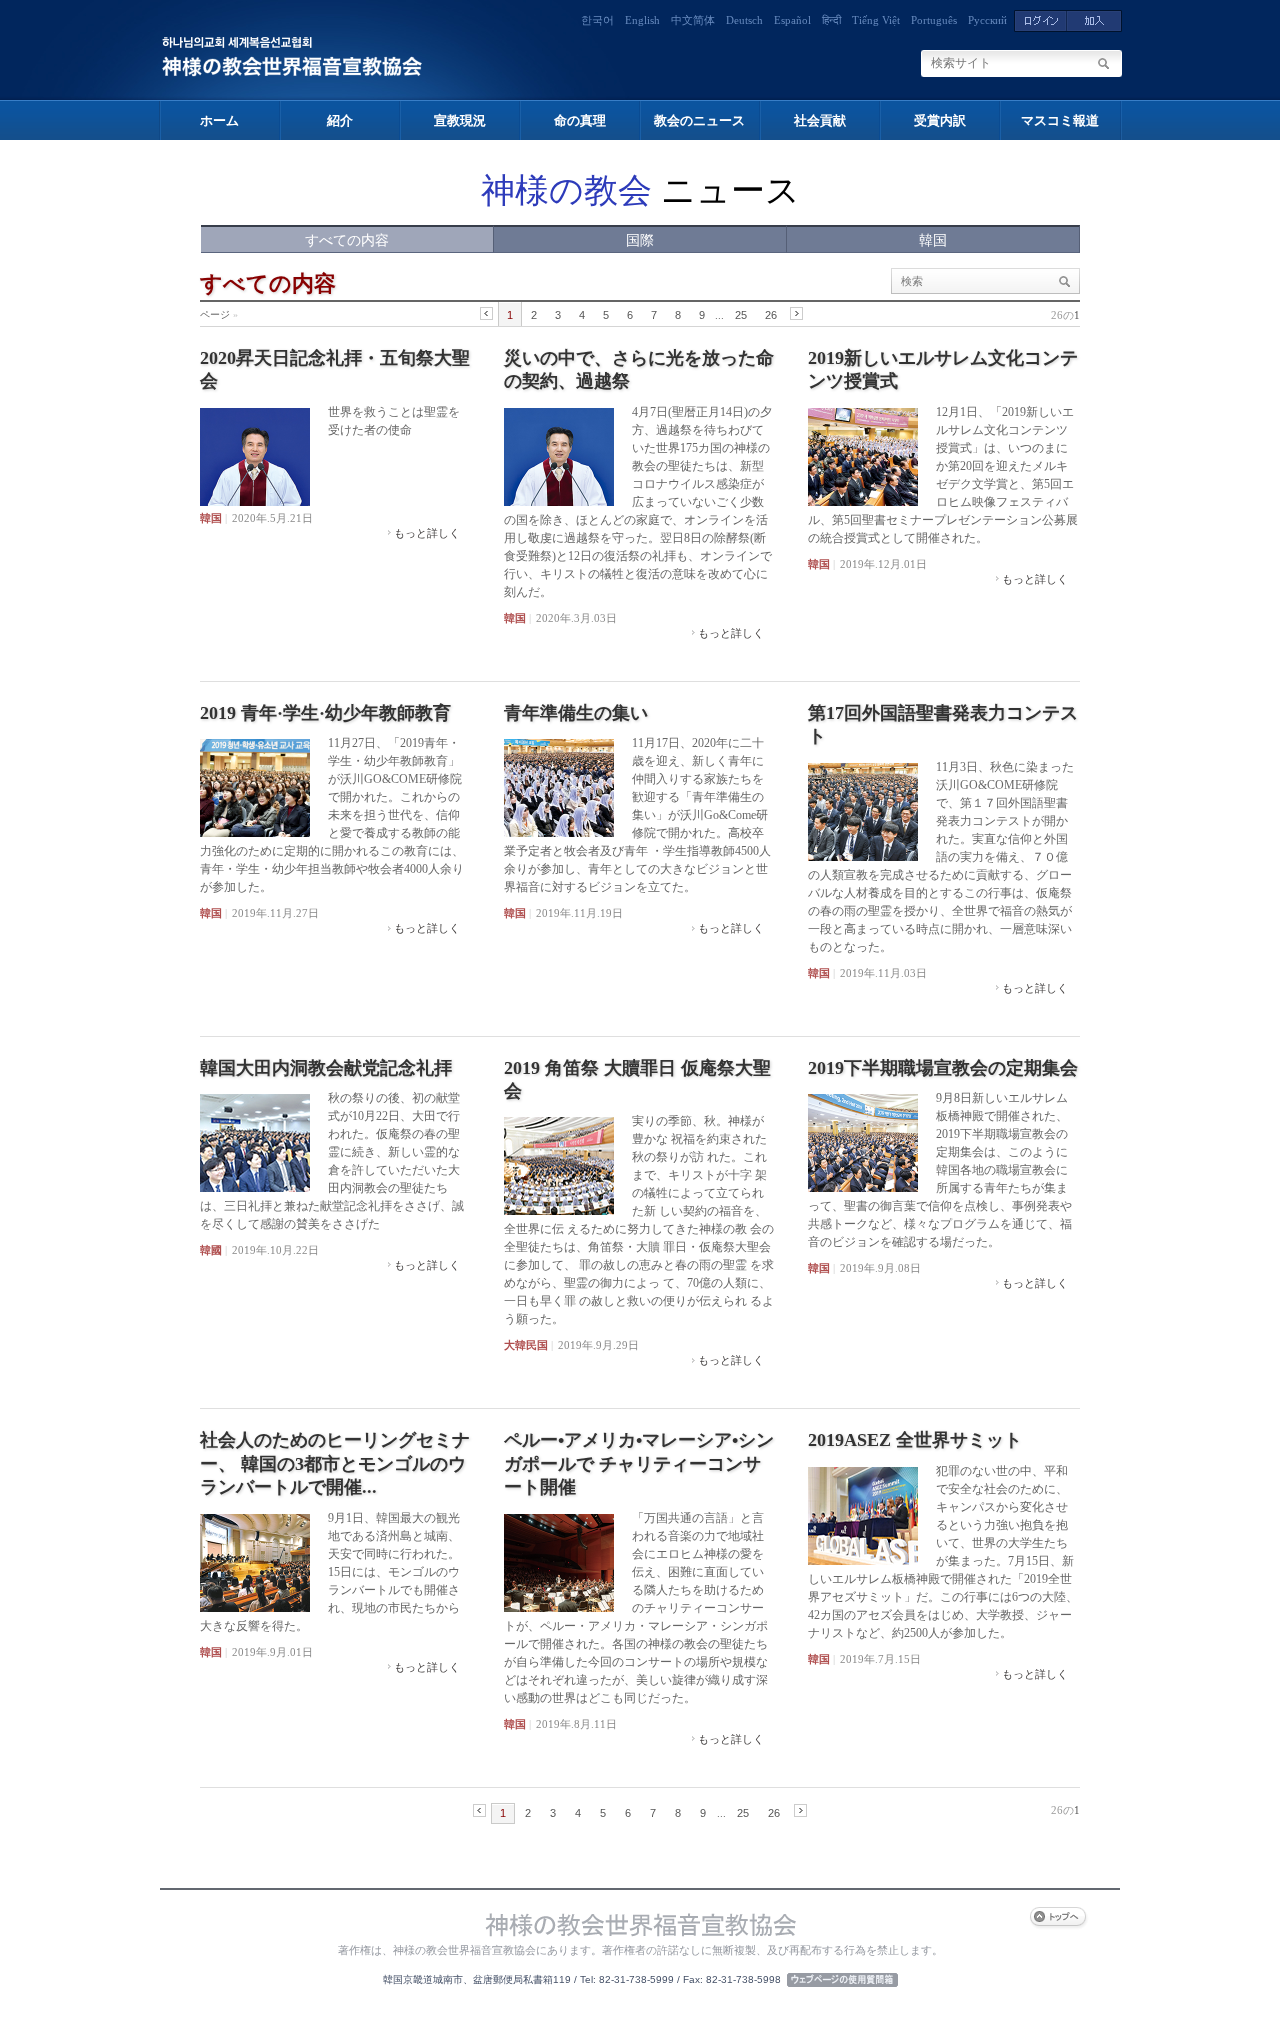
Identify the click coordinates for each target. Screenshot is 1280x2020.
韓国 (933, 240)
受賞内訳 (940, 120)
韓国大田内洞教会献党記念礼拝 (326, 1068)
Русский (987, 20)
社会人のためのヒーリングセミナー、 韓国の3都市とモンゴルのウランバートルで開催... (335, 1463)
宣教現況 (460, 120)
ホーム (219, 120)
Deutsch (744, 20)
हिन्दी (831, 20)
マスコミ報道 (1060, 120)
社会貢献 (820, 120)
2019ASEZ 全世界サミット (915, 1440)
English (642, 20)
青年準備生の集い (576, 713)
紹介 (340, 120)
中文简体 (693, 20)
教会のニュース (699, 120)
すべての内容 (347, 240)
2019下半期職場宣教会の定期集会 (943, 1068)
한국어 (597, 20)
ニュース (640, 190)
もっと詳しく (427, 533)
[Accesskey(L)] (1040, 20)
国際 (640, 240)
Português (934, 20)
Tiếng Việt (876, 20)
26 (771, 315)
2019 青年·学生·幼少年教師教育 (325, 713)
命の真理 (580, 120)
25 (741, 315)
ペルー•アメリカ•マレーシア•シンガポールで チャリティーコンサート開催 (639, 1463)
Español (792, 20)
